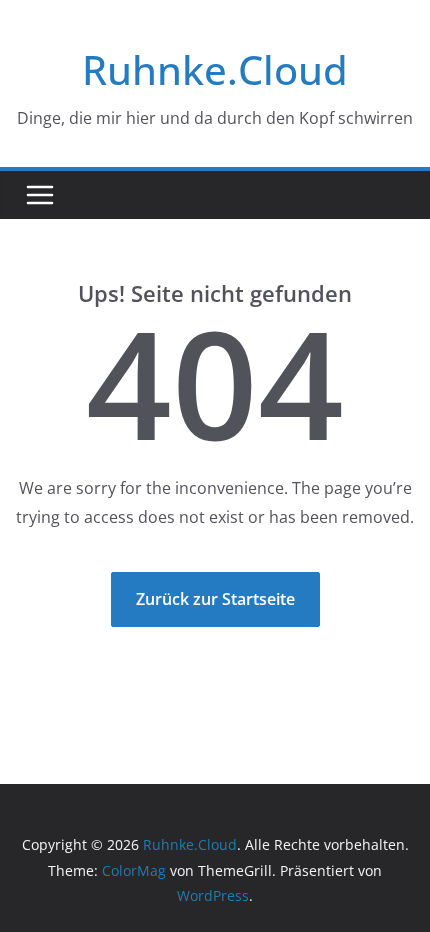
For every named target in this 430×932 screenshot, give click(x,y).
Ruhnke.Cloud (215, 69)
